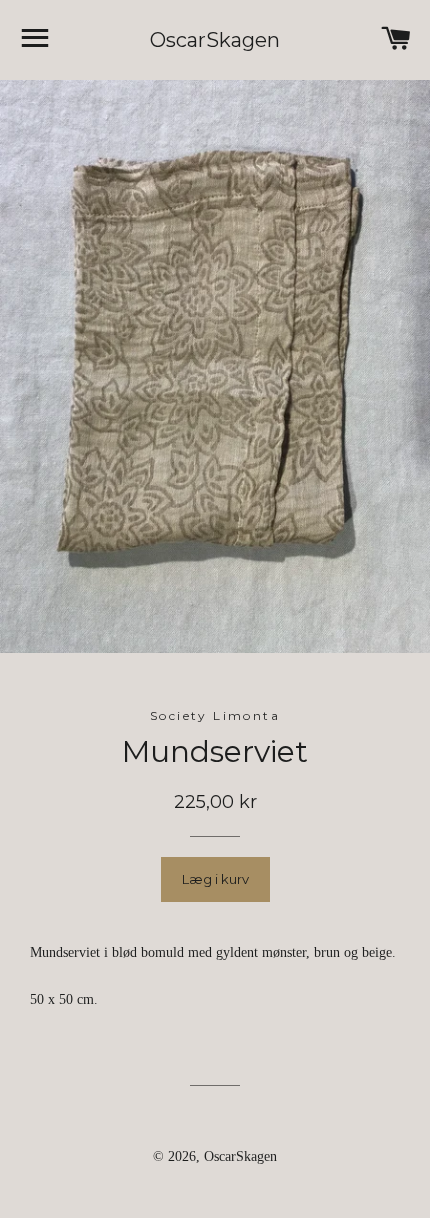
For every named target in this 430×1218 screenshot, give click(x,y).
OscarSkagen (215, 40)
